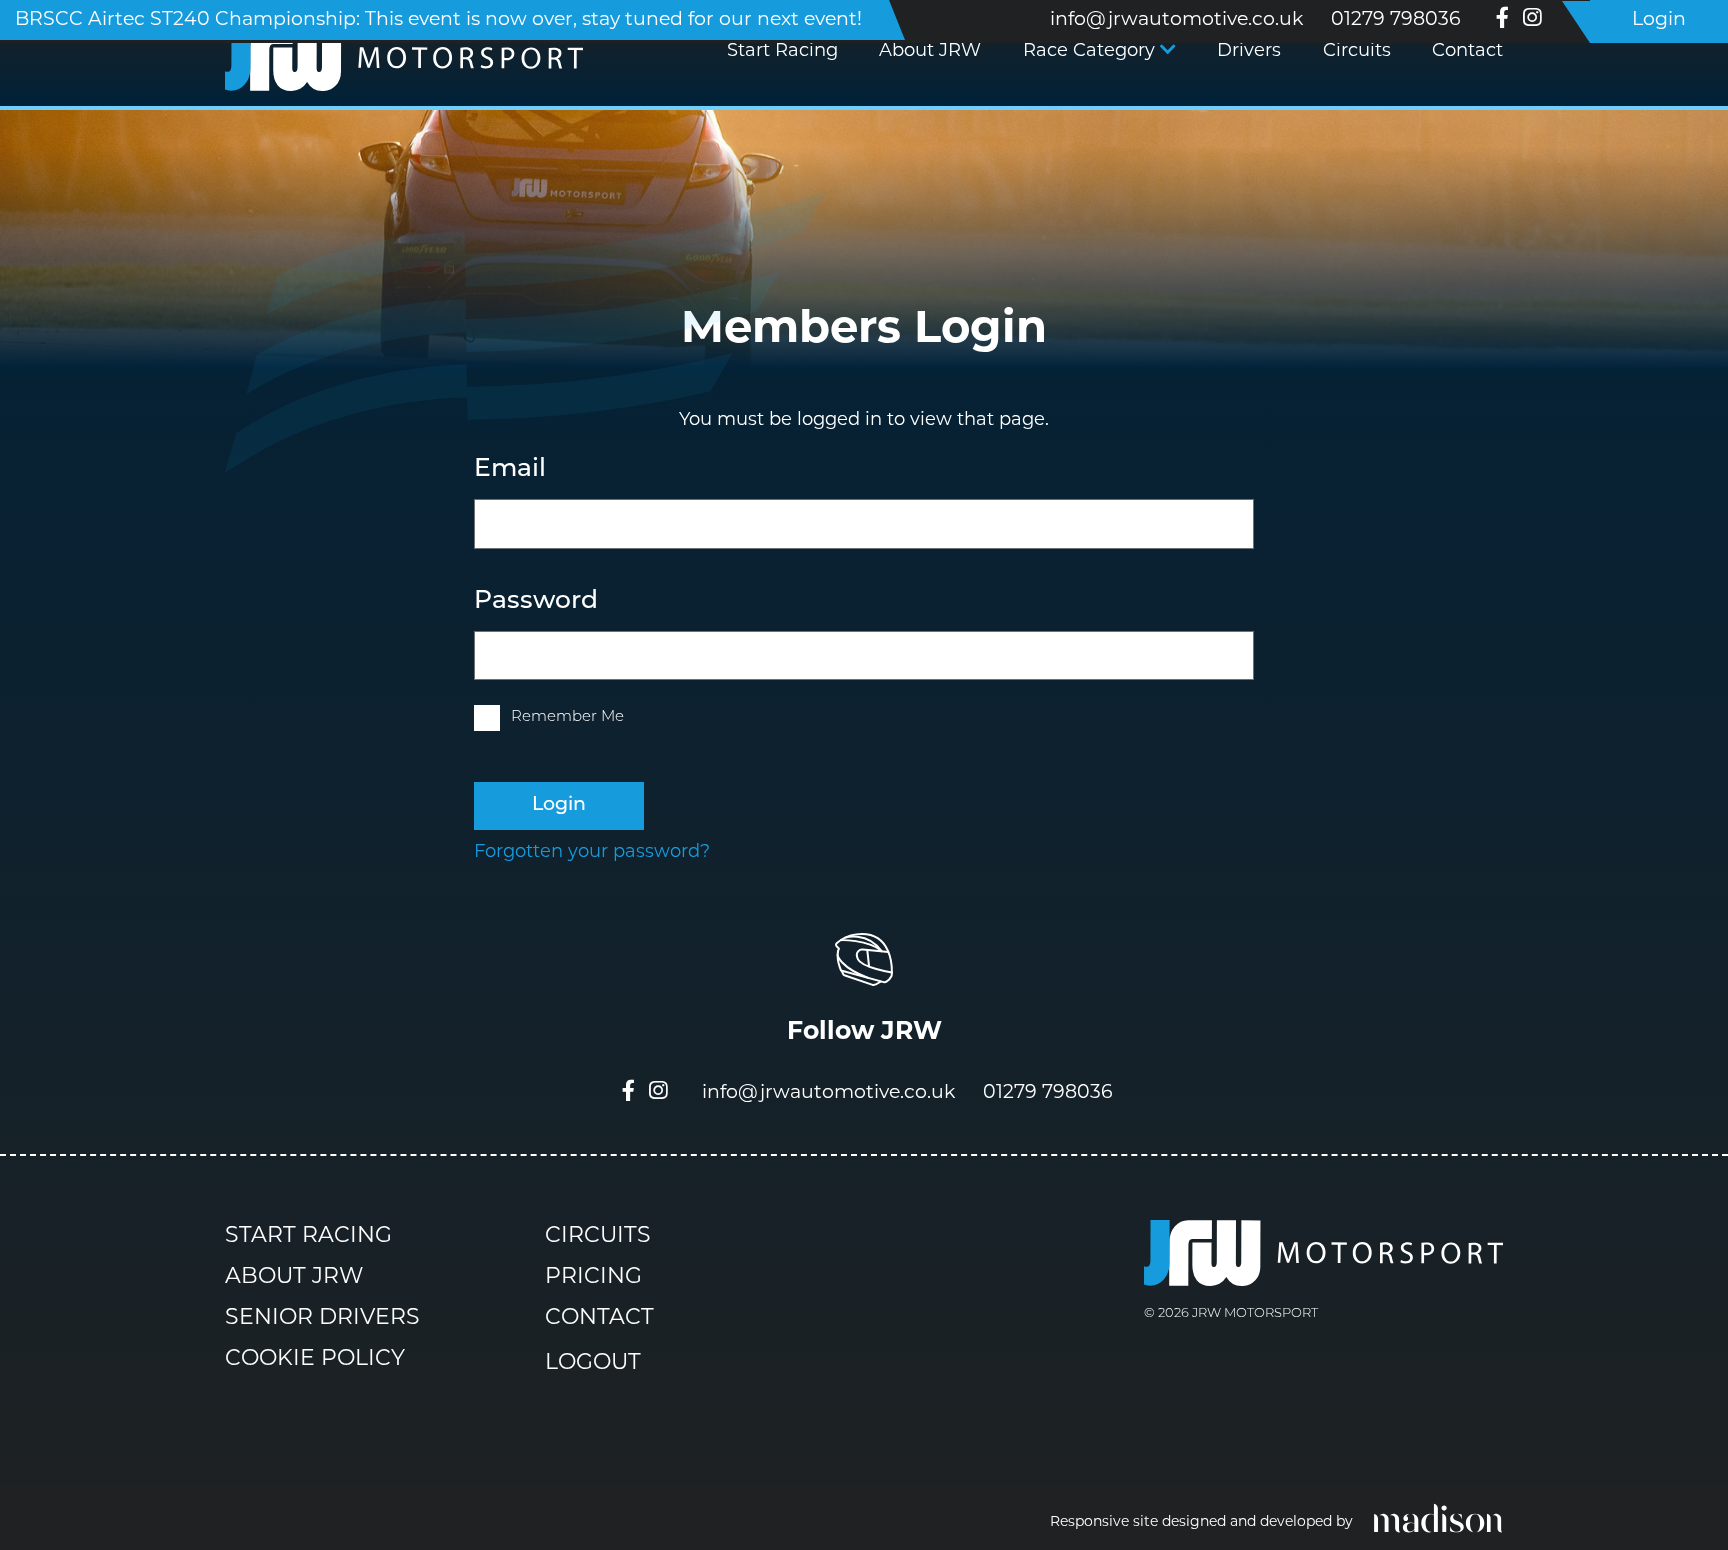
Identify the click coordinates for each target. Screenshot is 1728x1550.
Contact (1467, 52)
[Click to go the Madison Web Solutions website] (1438, 1517)
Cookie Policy (315, 1359)
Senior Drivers (322, 1318)
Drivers (1249, 52)
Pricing (593, 1277)
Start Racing (782, 52)
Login (1659, 20)
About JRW (930, 52)
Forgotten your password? (592, 853)
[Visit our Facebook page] (1502, 21)
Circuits (1357, 52)
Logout (593, 1364)
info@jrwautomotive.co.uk (1176, 20)
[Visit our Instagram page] (1532, 21)
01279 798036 (1396, 20)
